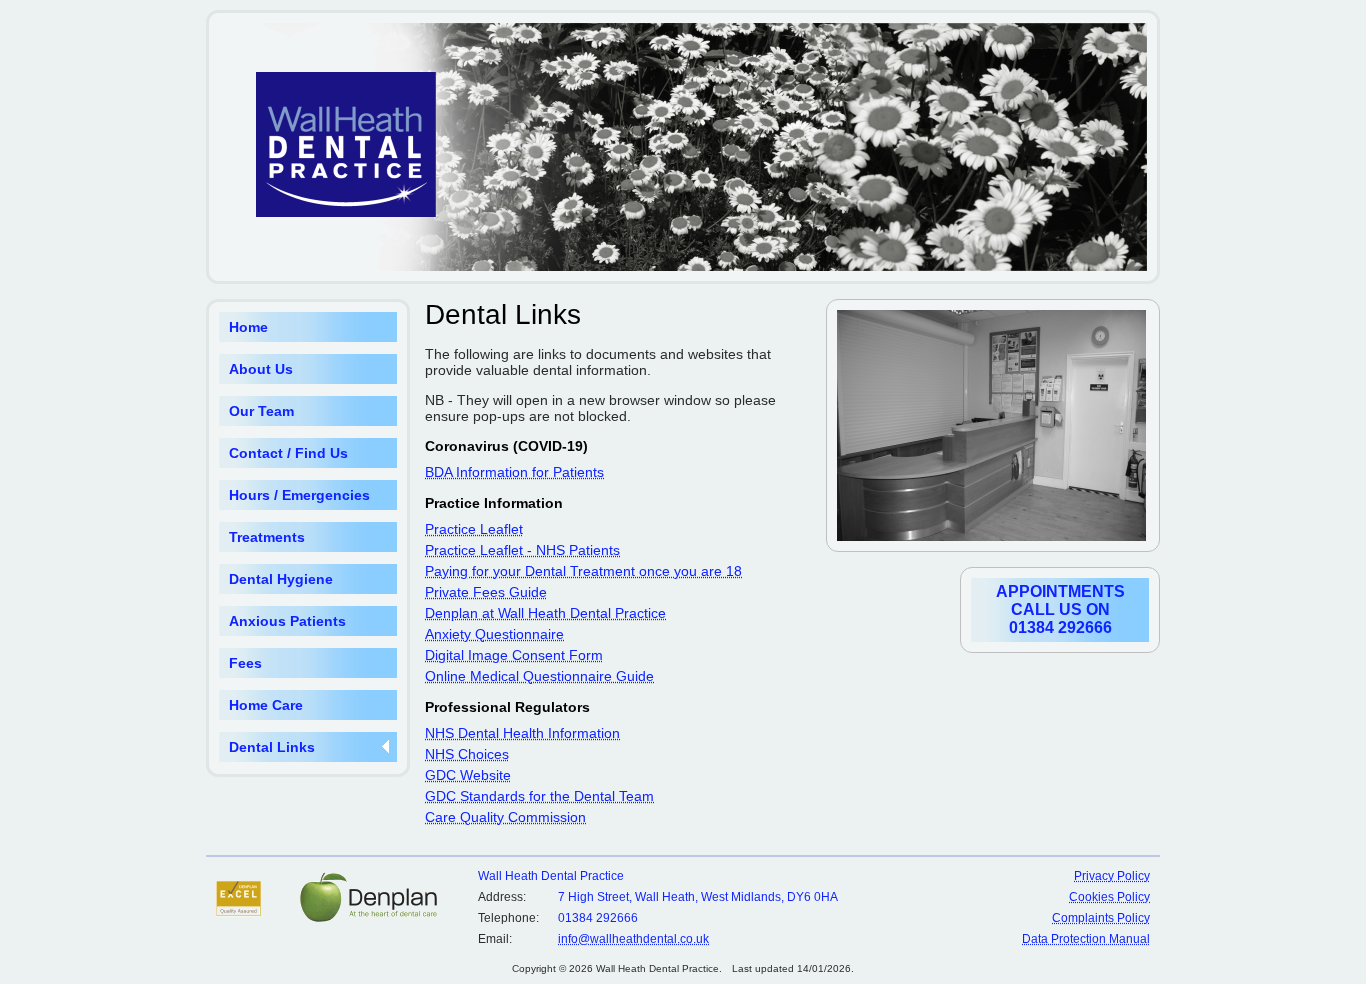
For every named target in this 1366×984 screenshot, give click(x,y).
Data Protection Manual (1086, 939)
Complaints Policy (1101, 918)
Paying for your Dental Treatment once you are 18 (583, 571)
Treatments (267, 537)
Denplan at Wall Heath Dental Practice (545, 613)
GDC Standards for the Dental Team (539, 796)
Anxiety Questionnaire (494, 634)
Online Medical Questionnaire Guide (539, 676)
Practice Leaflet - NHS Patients (522, 550)
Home (248, 327)
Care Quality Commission (505, 817)
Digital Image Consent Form (514, 655)
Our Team (261, 411)
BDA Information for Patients (514, 472)
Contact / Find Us (288, 453)
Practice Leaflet (474, 529)
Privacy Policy (1112, 876)
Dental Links (272, 747)
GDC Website (468, 775)
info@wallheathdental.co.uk (633, 939)
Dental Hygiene (281, 579)
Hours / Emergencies (299, 495)
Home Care (266, 705)
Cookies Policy (1109, 897)
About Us (261, 369)
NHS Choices (467, 754)
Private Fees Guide (486, 592)
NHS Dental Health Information (522, 733)
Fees (245, 663)
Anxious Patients (287, 621)
